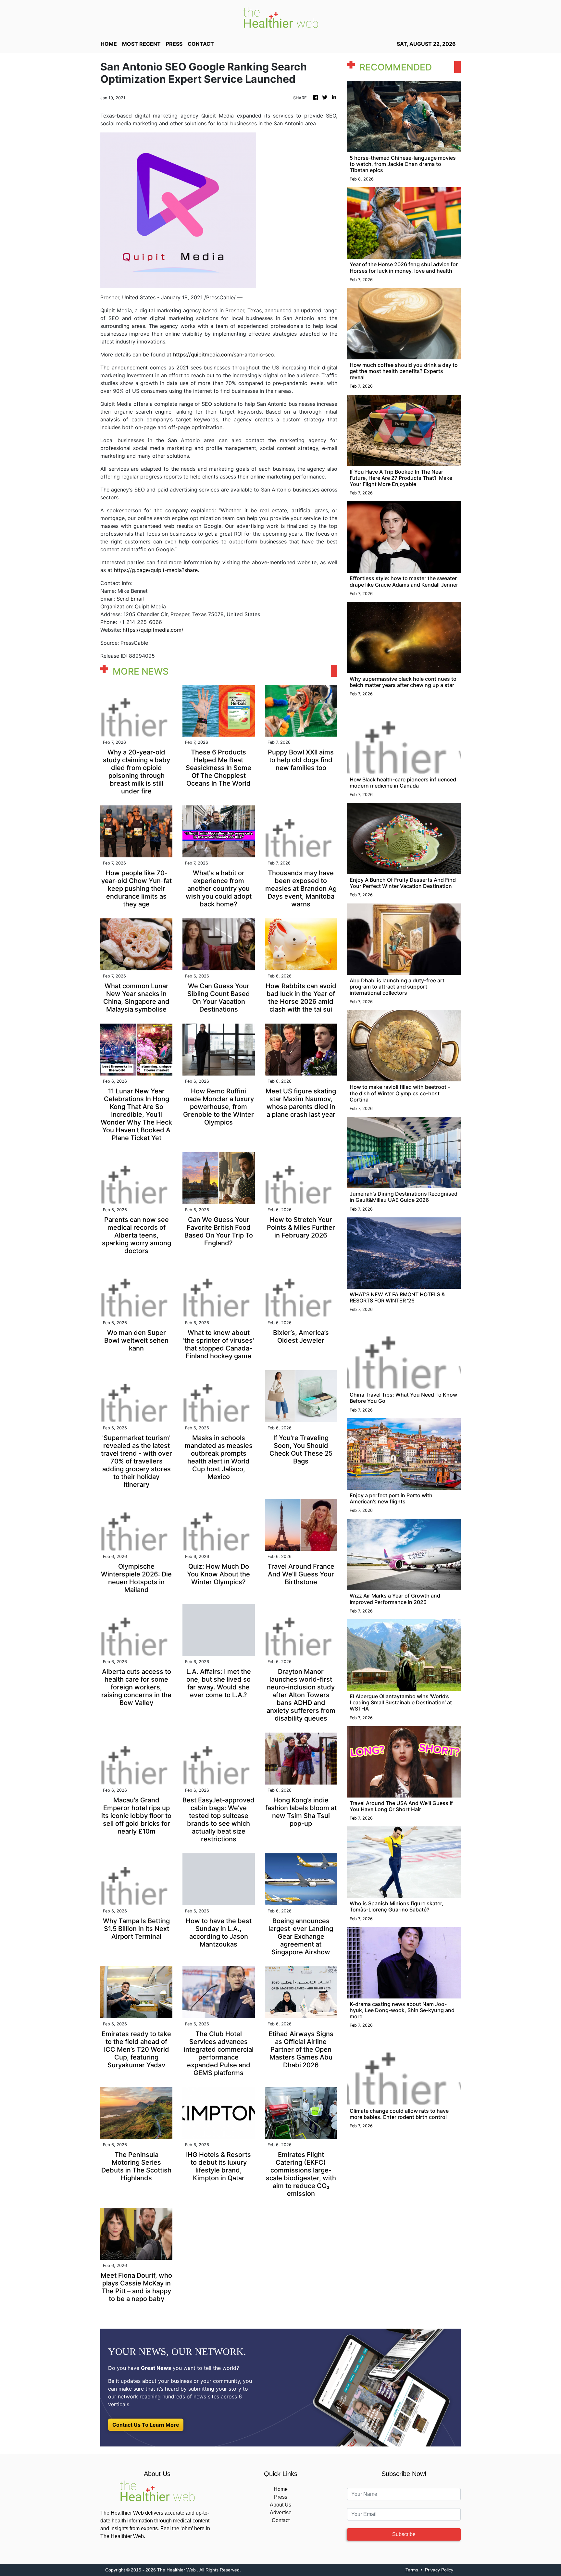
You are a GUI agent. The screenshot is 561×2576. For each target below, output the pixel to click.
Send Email (130, 599)
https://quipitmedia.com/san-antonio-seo (224, 355)
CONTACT (201, 44)
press (174, 44)
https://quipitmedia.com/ (153, 630)
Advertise (281, 2513)
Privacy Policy (439, 2570)
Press (281, 2497)
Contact (281, 2520)
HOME (109, 44)
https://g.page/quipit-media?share (156, 570)
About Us (280, 2505)
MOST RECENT (141, 44)
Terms (412, 2570)
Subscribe (404, 2534)
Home (281, 2489)
